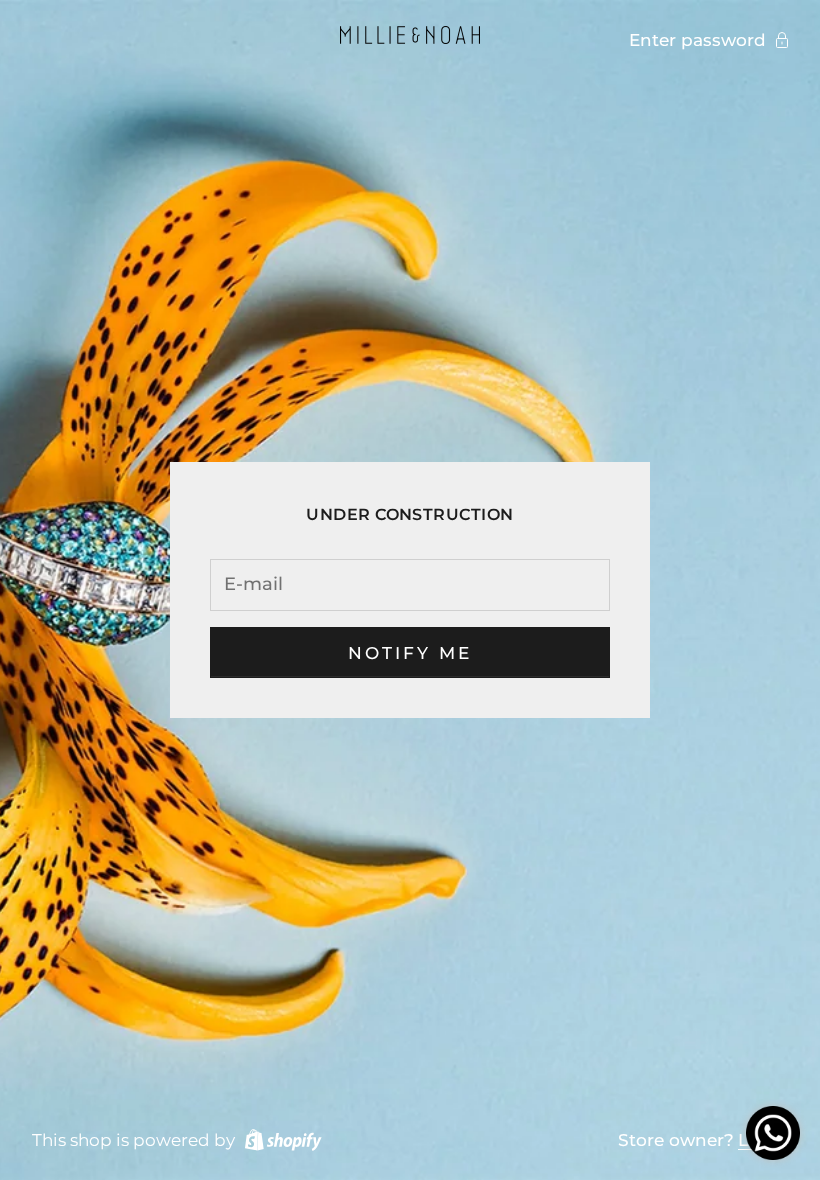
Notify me (410, 653)
